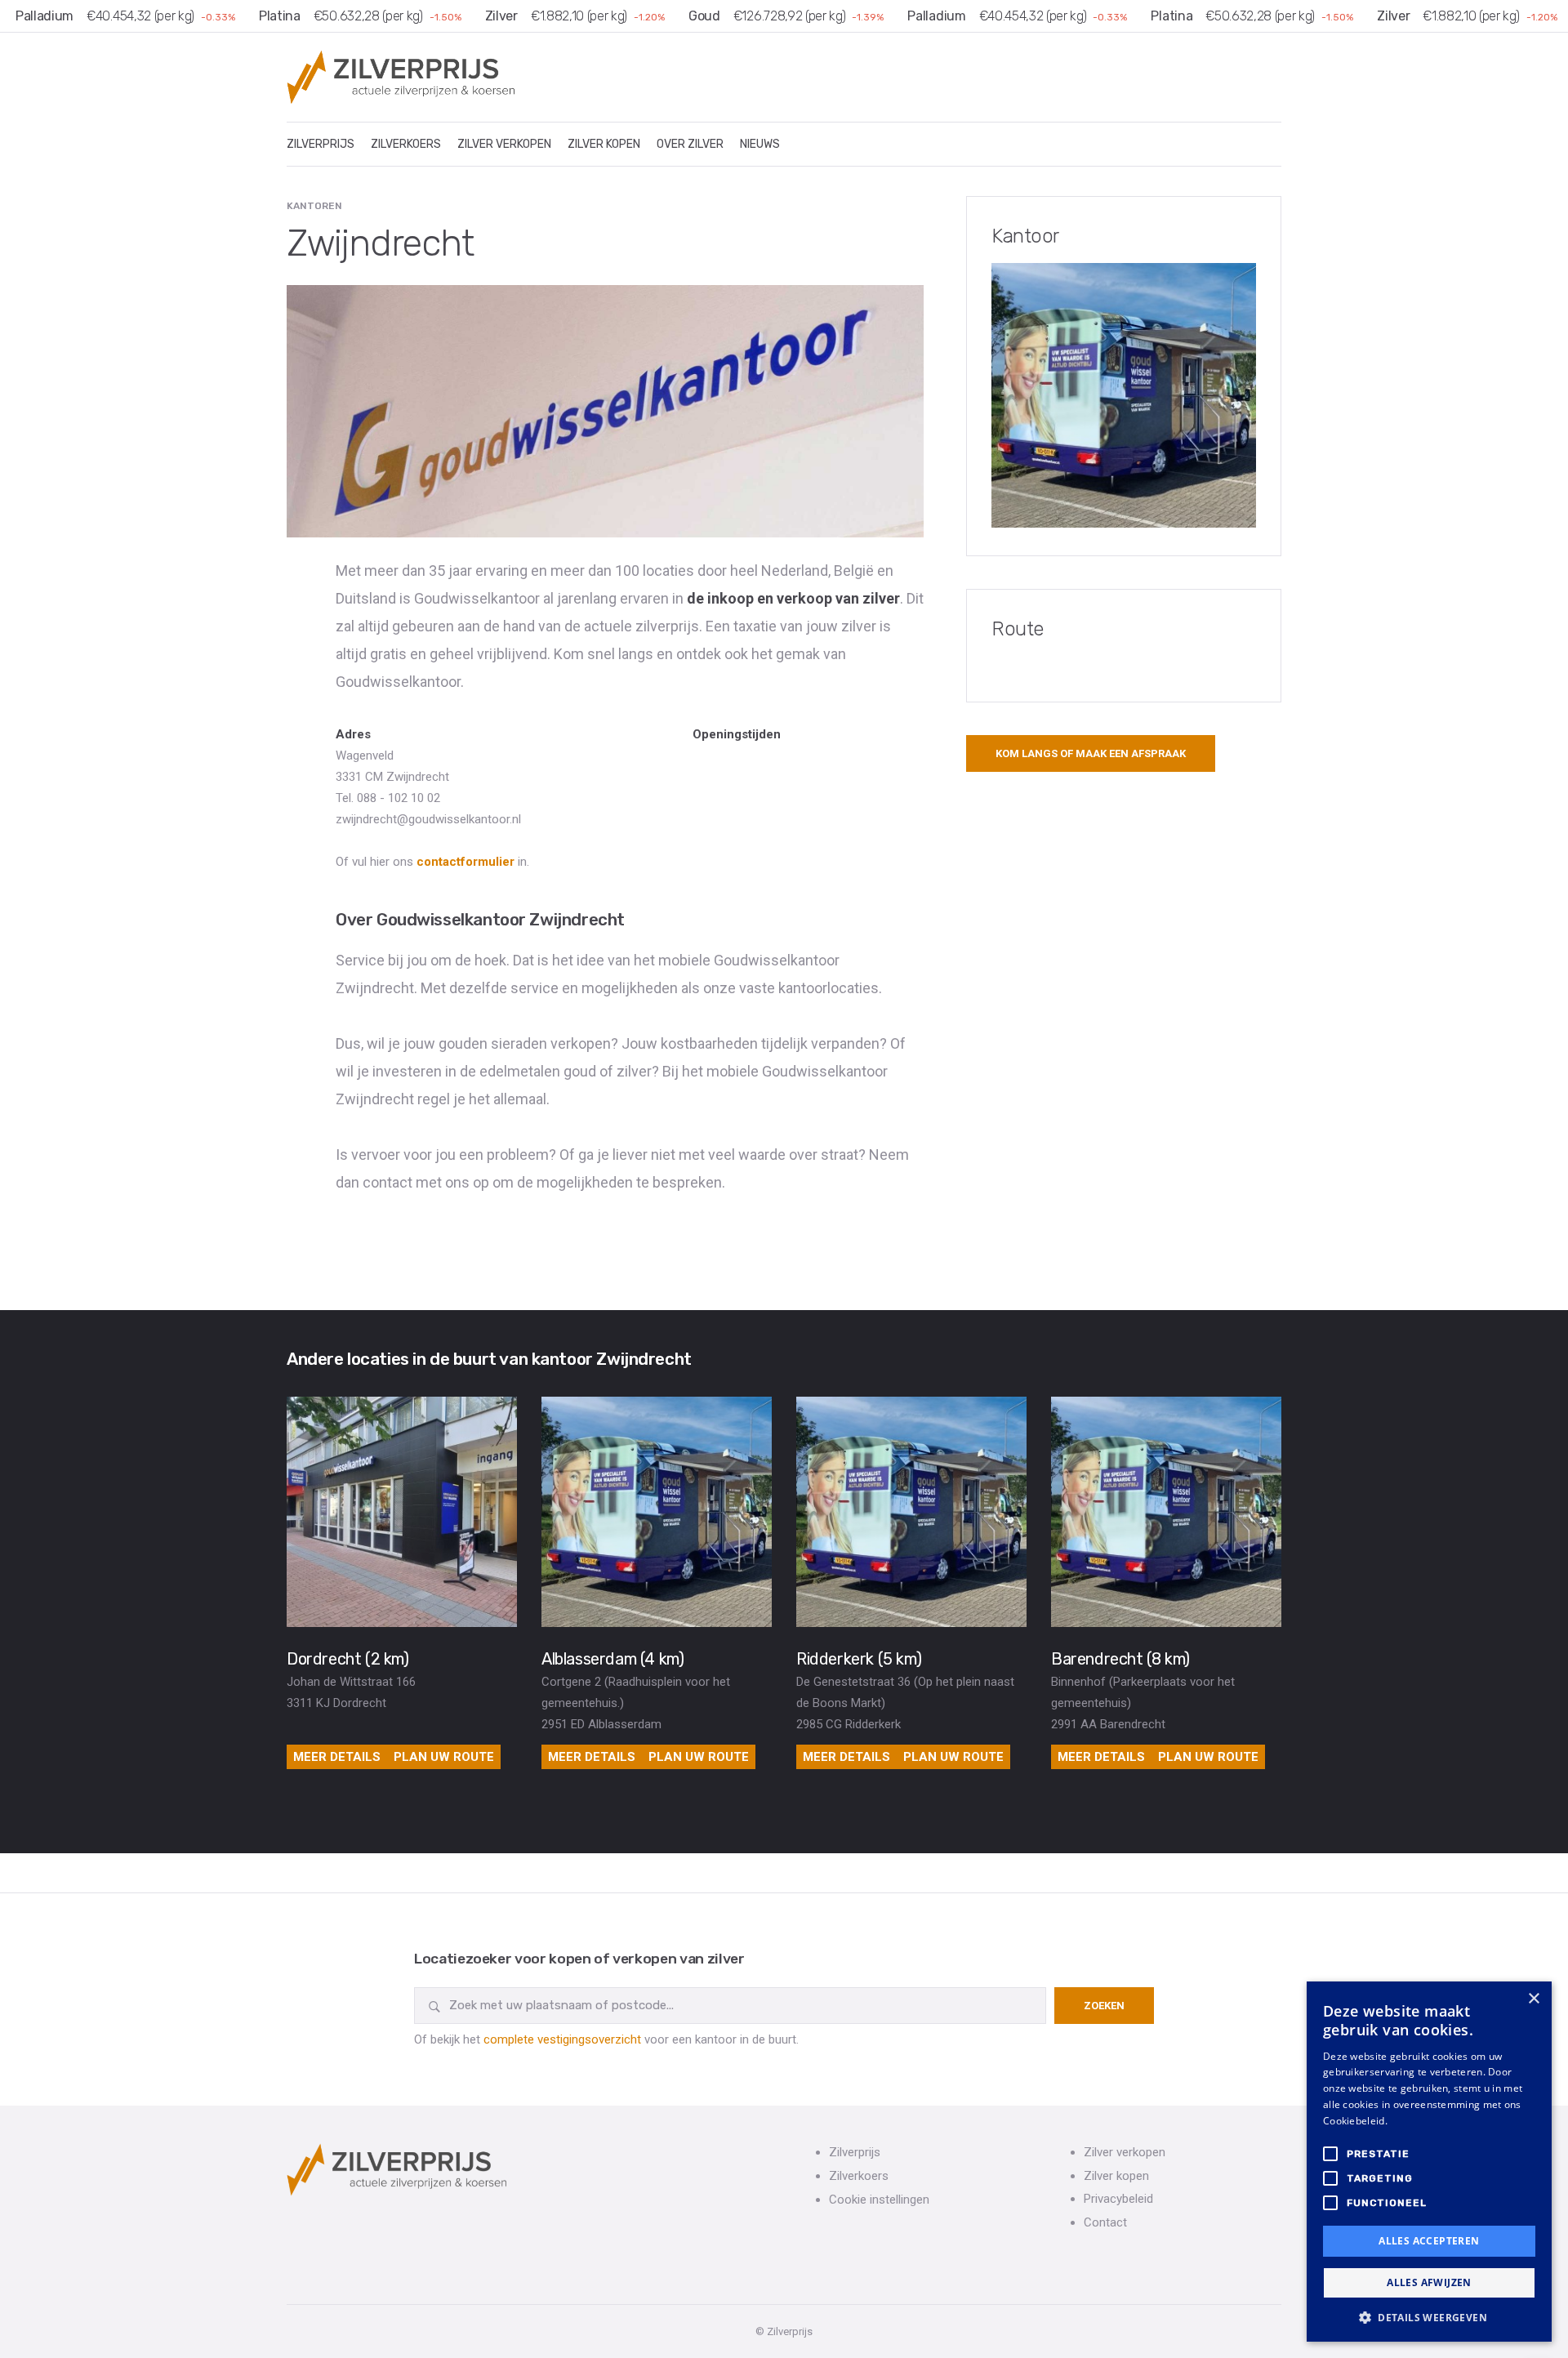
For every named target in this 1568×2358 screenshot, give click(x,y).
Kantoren (314, 206)
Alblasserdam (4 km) (612, 1659)
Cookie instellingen (879, 2200)
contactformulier (465, 862)
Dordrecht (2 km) (348, 1659)
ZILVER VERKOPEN (504, 144)
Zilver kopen (1116, 2176)
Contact (1105, 2222)
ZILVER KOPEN (604, 144)
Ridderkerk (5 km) (859, 1659)
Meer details (337, 1757)
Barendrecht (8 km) (1120, 1659)
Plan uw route (444, 1757)
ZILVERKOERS (406, 144)
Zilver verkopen (1125, 2152)
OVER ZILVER (690, 144)
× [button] (1533, 1999)
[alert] (1429, 2162)
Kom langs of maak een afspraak (1091, 753)
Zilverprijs (855, 2152)
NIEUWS (760, 144)
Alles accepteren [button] (1429, 2241)
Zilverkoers (859, 2176)
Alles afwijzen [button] (1429, 2282)
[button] (1429, 2317)
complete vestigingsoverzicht (562, 2039)
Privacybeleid (1118, 2199)
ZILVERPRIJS (321, 144)
